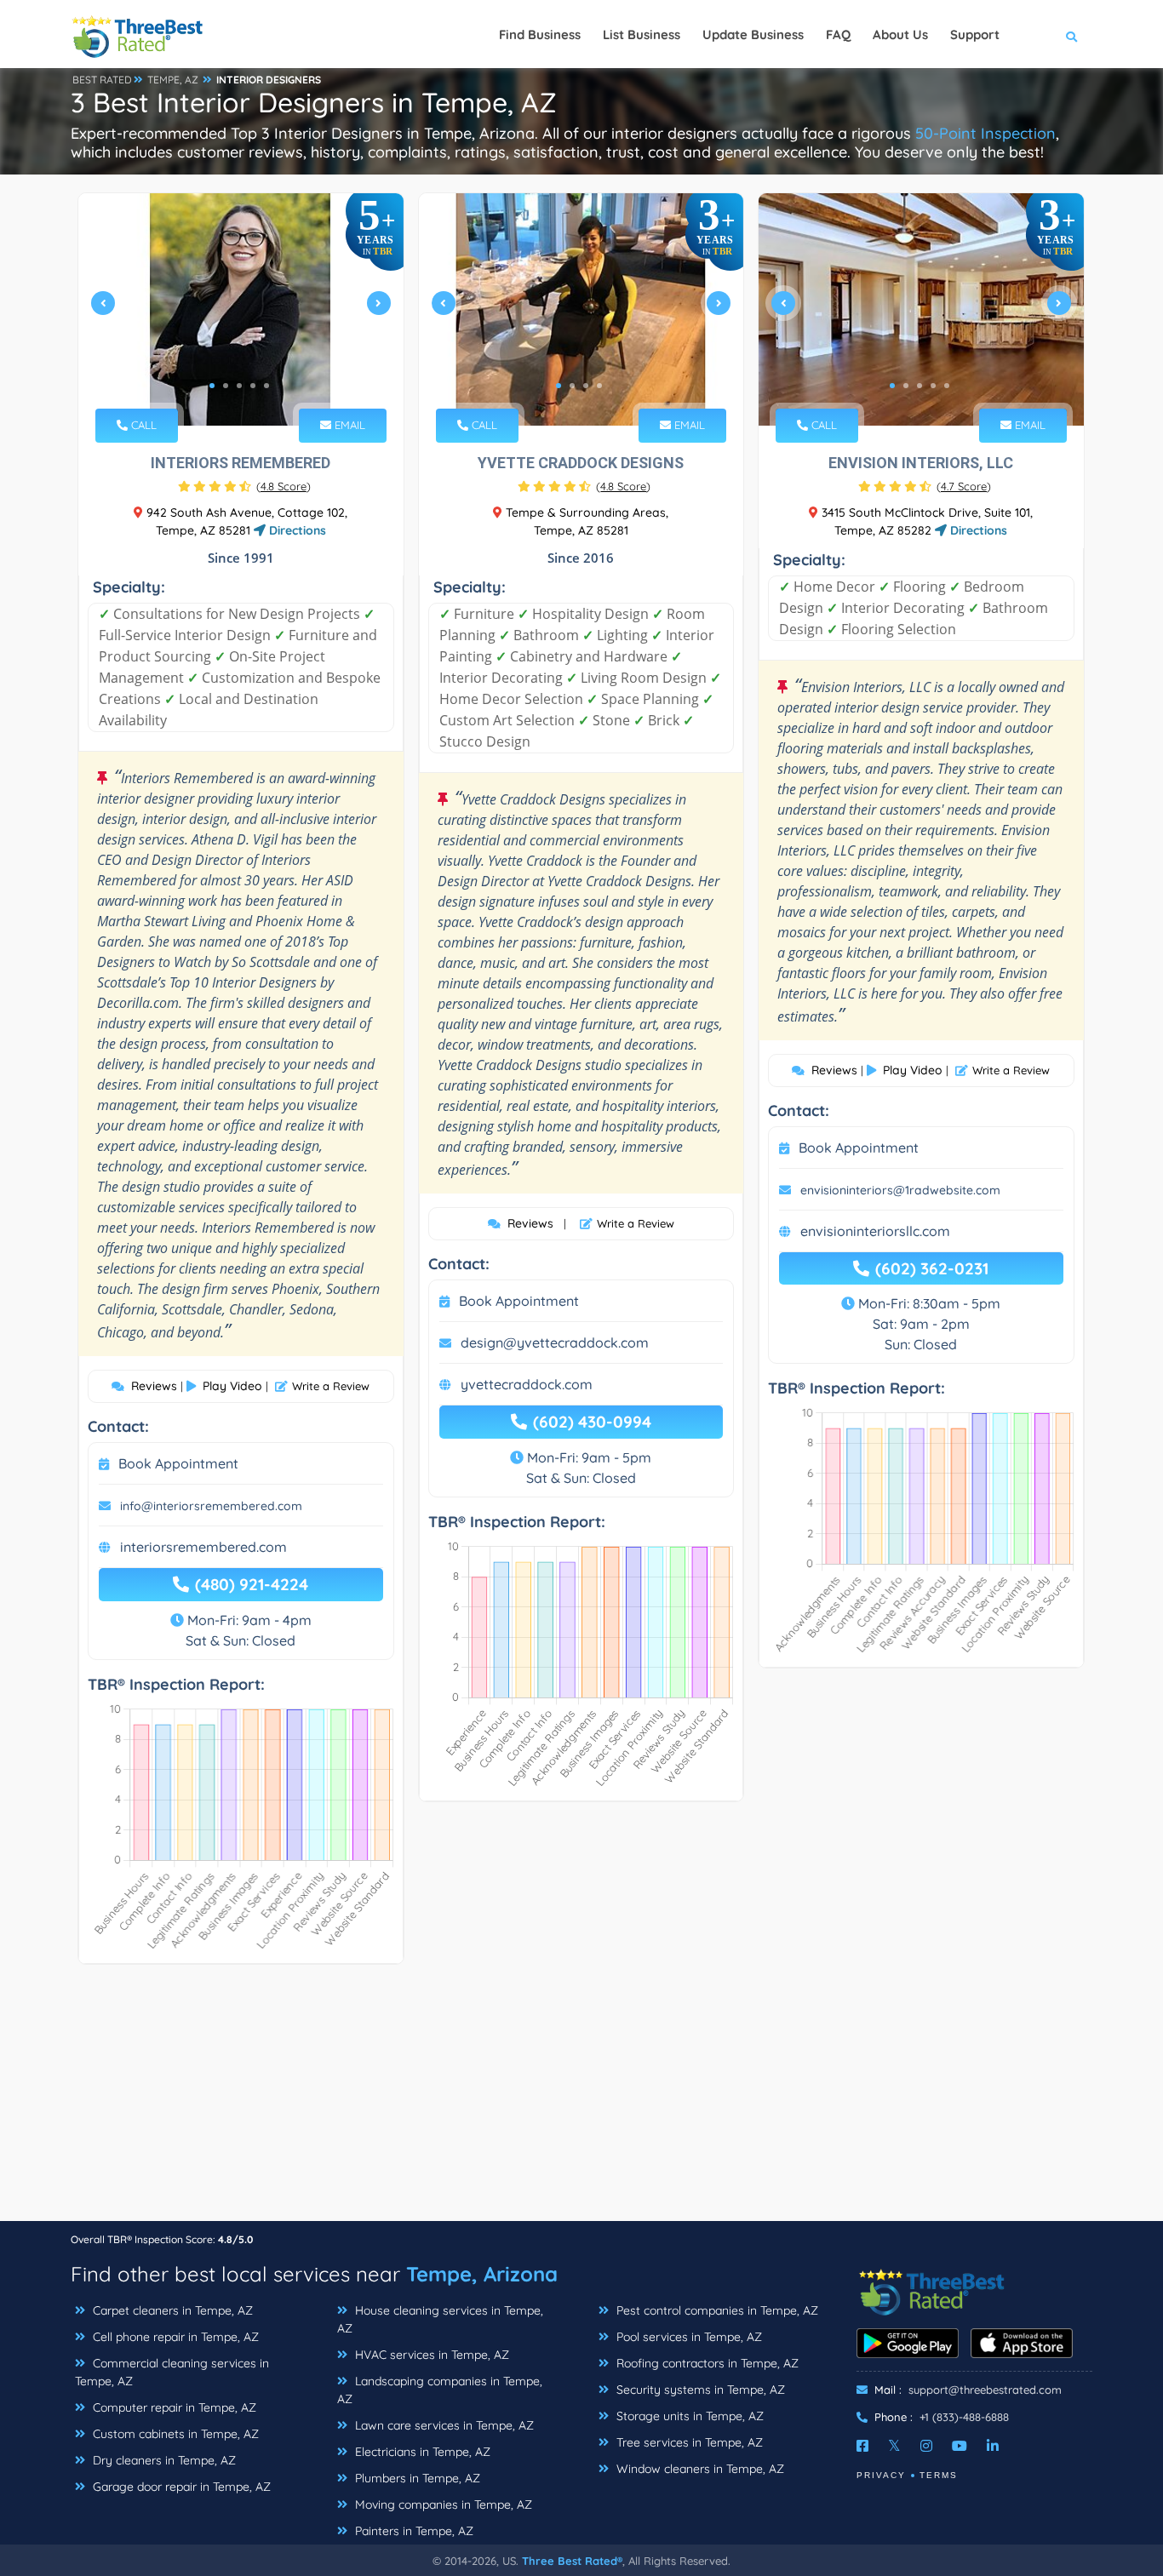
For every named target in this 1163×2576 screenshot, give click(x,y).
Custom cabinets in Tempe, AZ (174, 2434)
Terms (939, 2475)
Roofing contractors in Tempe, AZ (706, 2363)
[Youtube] (960, 2446)
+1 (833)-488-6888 (964, 2417)
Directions (296, 530)
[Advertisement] (581, 2101)
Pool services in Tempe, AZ (687, 2337)
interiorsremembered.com (203, 1547)
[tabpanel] (241, 309)
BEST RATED (102, 80)
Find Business (540, 34)
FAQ (838, 34)
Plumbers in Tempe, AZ (416, 2478)
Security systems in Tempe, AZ (699, 2390)
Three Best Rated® (572, 2561)
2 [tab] (226, 386)
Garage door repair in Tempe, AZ (180, 2487)
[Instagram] (926, 2446)
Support (975, 34)
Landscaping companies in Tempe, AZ (440, 2390)
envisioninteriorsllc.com (875, 1231)
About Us (900, 34)
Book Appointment (178, 1463)
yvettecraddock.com (527, 1384)
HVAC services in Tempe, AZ (430, 2355)
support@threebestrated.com (985, 2390)
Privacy (881, 2475)
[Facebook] (862, 2446)
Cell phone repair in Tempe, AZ (174, 2337)
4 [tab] (253, 386)
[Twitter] (894, 2446)
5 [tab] (266, 386)
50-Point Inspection (985, 133)
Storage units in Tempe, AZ (688, 2416)
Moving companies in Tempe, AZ (442, 2504)
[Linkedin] (993, 2446)
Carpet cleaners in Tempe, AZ (171, 2310)
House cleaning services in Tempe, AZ (440, 2319)
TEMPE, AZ (173, 80)
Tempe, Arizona (482, 2274)
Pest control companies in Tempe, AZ (716, 2310)
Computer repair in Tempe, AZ (173, 2407)
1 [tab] (212, 386)
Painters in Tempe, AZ (412, 2531)
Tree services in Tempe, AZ (688, 2442)
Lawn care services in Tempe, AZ (443, 2425)
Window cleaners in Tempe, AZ (699, 2469)
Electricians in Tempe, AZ (421, 2452)
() (284, 486)
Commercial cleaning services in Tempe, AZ (172, 2372)
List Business (642, 34)
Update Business (753, 34)
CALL (142, 425)
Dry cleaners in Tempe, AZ (163, 2460)
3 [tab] (239, 386)
